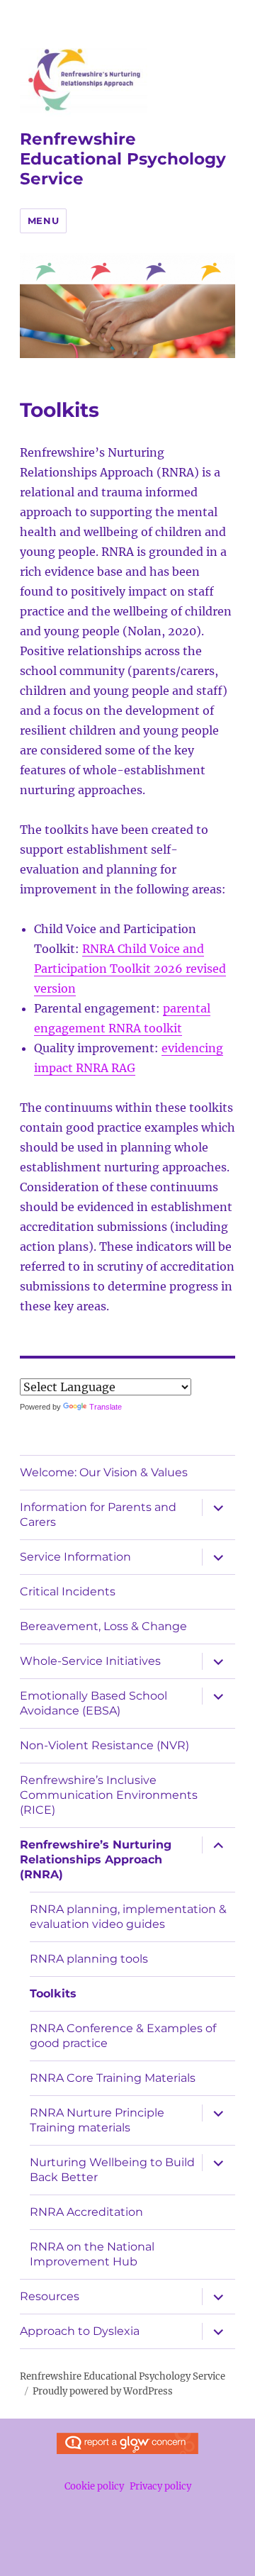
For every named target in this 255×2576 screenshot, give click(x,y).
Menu (43, 221)
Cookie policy (94, 2486)
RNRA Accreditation (86, 2212)
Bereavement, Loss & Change (103, 1626)
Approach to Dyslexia (80, 2331)
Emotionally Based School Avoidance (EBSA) (93, 1703)
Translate (106, 1407)
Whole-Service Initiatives (90, 1661)
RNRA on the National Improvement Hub (92, 2254)
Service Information (75, 1557)
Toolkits (53, 1994)
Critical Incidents (68, 1591)
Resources (50, 2296)
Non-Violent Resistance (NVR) (104, 1745)
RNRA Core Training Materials (113, 2078)
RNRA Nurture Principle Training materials (97, 2120)
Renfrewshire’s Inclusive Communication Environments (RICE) (109, 1795)
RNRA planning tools (89, 1959)
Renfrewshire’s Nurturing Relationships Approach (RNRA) (96, 1859)
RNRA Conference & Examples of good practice (123, 2036)
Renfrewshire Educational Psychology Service (123, 159)
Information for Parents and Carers (98, 1515)
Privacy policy (160, 2486)
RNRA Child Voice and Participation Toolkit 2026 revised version (130, 969)
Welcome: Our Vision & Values (104, 1472)
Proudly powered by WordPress (103, 2391)
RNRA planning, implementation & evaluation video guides (128, 1917)
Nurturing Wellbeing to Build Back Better (112, 2170)
